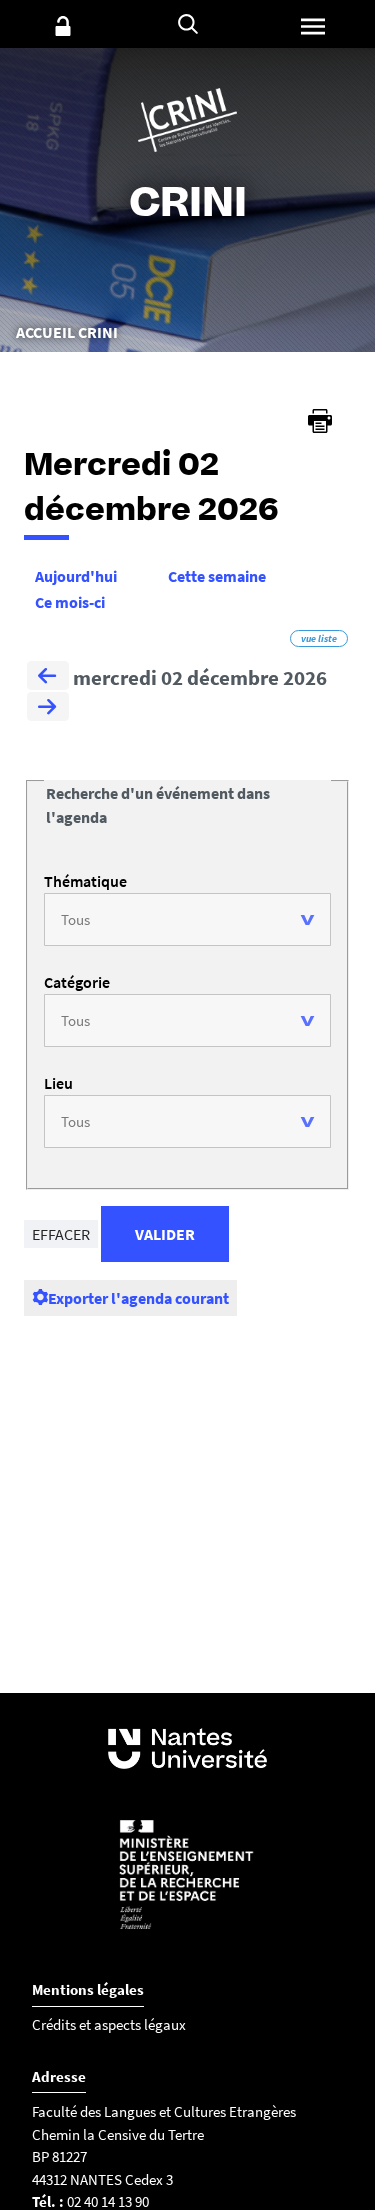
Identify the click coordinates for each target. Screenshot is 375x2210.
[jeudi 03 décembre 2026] (48, 709)
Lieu (58, 1083)
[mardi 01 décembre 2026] (48, 678)
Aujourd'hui (76, 576)
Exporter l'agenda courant (138, 1298)
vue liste (319, 638)
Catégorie (77, 982)
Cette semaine (217, 576)
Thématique (85, 881)
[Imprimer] (320, 421)
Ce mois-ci (70, 602)
